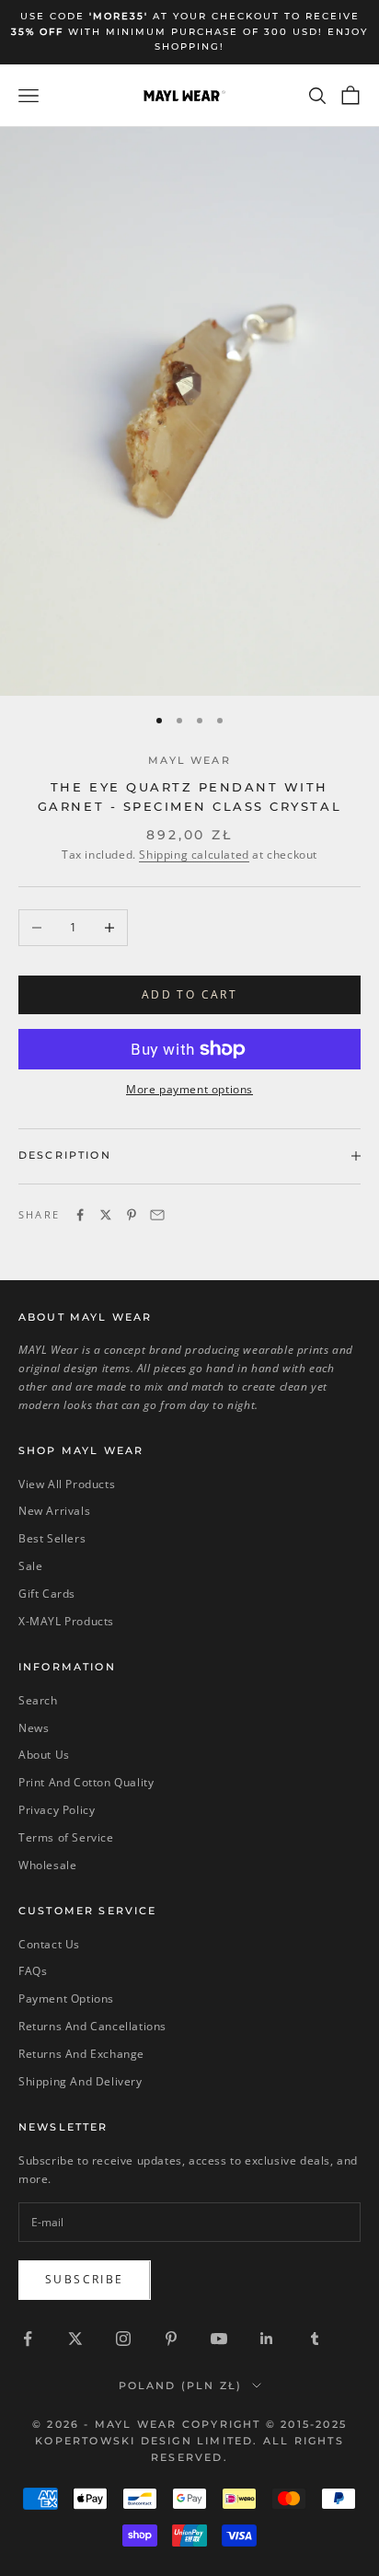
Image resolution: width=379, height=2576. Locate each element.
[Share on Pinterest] (132, 1215)
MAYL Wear (189, 761)
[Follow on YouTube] (219, 2339)
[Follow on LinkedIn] (267, 2339)
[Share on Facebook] (80, 1215)
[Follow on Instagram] (123, 2339)
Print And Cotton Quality (86, 1782)
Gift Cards (47, 1594)
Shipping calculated (194, 855)
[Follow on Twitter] (75, 2339)
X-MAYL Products (66, 1621)
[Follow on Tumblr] (315, 2339)
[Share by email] (157, 1215)
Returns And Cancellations (92, 2026)
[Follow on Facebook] (28, 2339)
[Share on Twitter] (106, 1215)
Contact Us (49, 1944)
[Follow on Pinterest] (171, 2339)
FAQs (33, 1971)
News (34, 1728)
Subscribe (85, 2279)
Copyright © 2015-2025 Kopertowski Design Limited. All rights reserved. (191, 2441)
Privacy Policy (57, 1810)
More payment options (189, 1089)
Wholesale (47, 1865)
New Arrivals (54, 1511)
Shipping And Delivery (80, 2081)
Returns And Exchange (81, 2054)
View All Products (67, 1484)
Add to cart (189, 994)
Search (38, 1700)
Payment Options (66, 1998)
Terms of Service (66, 1837)
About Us (44, 1755)
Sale (30, 1566)
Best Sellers (52, 1538)
